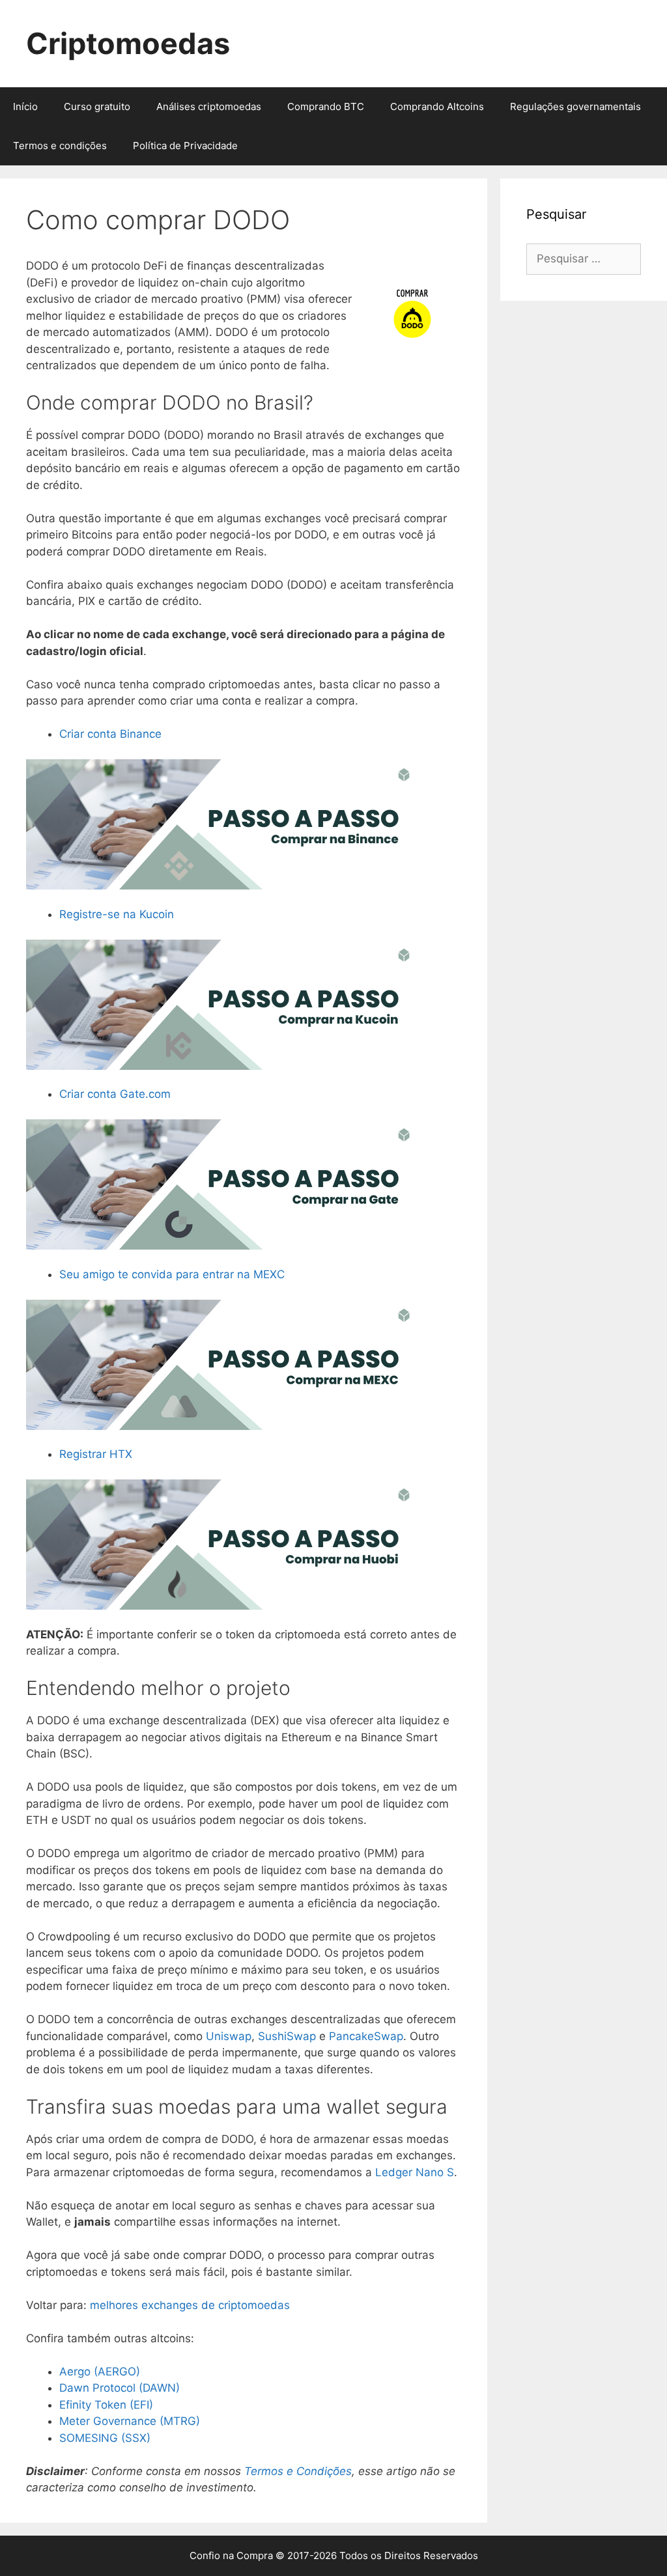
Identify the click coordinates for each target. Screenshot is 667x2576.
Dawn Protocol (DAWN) (120, 2388)
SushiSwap (289, 2036)
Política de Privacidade (185, 146)
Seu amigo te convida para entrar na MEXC (172, 1274)
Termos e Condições (298, 2471)
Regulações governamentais (575, 106)
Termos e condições (60, 146)
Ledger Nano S (415, 2172)
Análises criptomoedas (209, 106)
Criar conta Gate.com (115, 1094)
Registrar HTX (96, 1454)
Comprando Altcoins (437, 106)
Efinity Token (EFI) (106, 2405)
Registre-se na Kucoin (117, 914)
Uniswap (229, 2036)
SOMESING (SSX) (105, 2438)
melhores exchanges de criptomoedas (190, 2305)
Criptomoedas (128, 43)
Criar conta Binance (110, 734)
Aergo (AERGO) (100, 2372)
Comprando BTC (326, 106)
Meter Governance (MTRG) (130, 2421)
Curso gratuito (97, 106)
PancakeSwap (366, 2036)
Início (25, 106)
